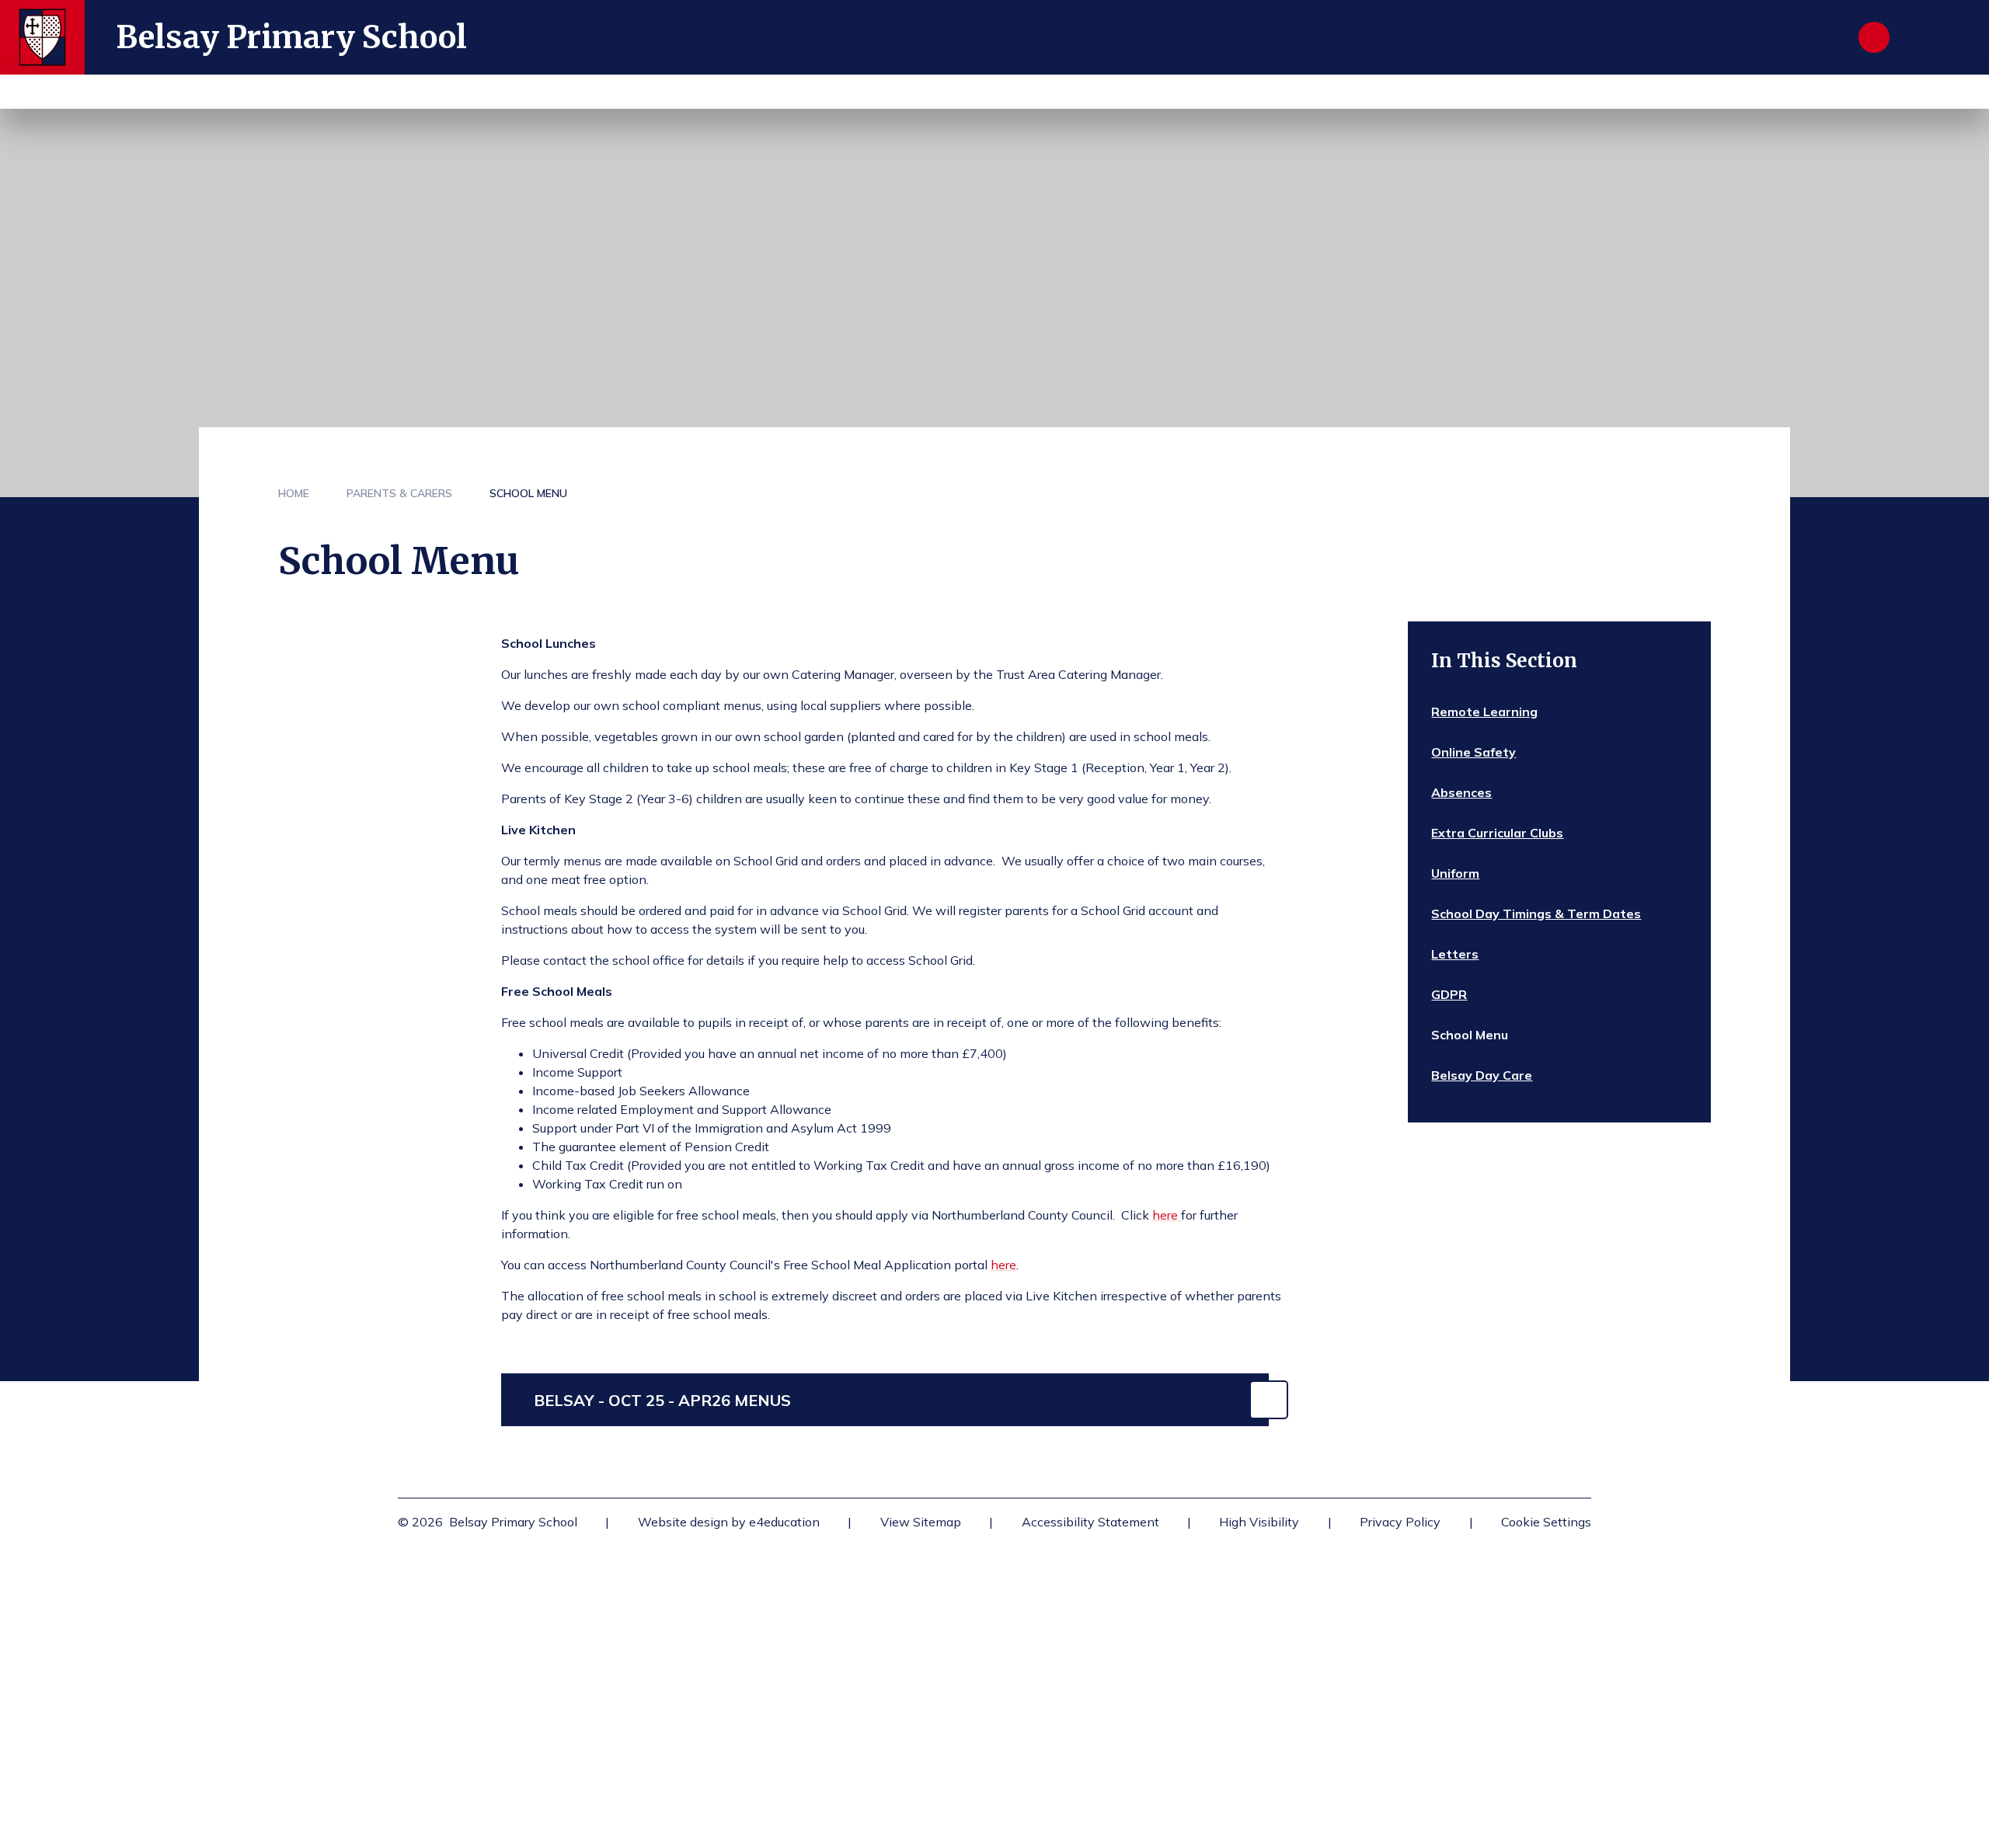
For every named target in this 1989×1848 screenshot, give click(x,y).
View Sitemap (921, 1522)
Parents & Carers (399, 493)
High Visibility (1259, 1522)
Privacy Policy (1400, 1522)
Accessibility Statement (1090, 1522)
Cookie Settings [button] (1546, 1522)
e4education (784, 1522)
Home (294, 493)
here (1167, 1215)
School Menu (528, 493)
